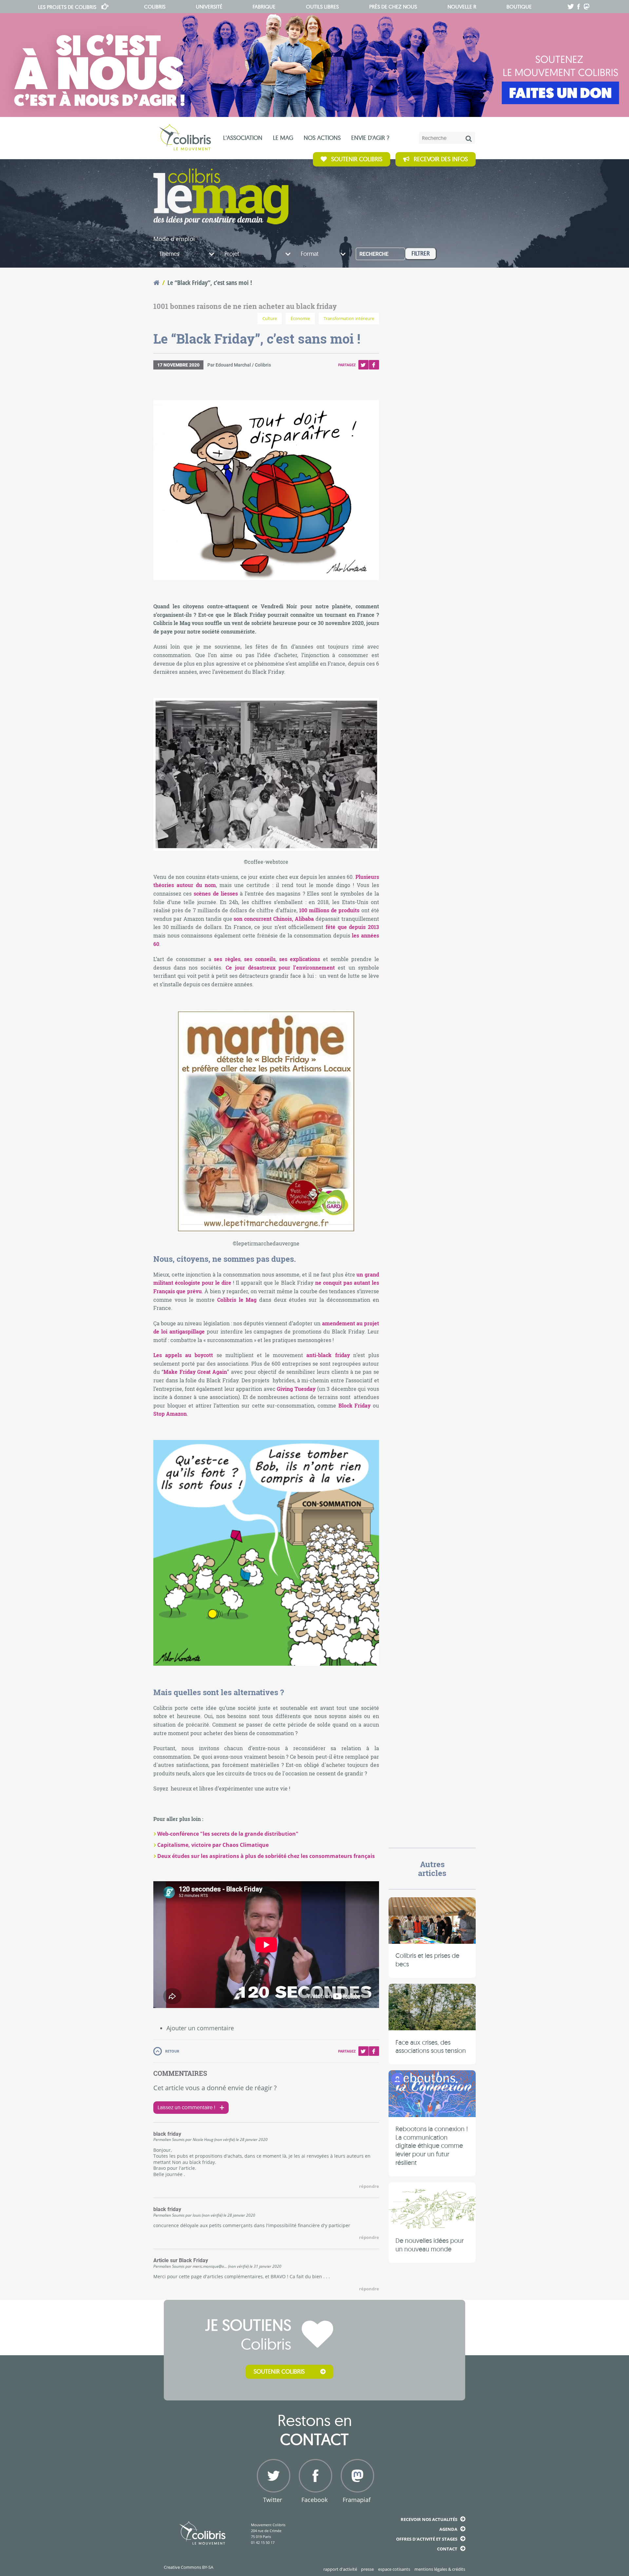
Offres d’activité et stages (427, 2539)
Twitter (363, 365)
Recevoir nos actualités (429, 2519)
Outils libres (322, 7)
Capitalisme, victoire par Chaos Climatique (213, 1845)
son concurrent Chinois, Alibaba (274, 919)
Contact (447, 2549)
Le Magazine (221, 197)
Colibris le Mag (238, 1300)
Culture (270, 319)
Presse (367, 2569)
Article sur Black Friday (181, 2261)
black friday (167, 2134)
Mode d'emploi (174, 239)
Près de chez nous (393, 7)
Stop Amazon (170, 1414)
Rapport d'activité (340, 2569)
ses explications (300, 959)
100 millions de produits (329, 910)
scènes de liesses (216, 893)
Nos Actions (322, 138)
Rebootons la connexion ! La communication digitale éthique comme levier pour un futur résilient (432, 2146)
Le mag (283, 138)
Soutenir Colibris (357, 159)
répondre (369, 2186)
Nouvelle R (462, 7)
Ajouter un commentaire (200, 2028)
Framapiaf (357, 2500)
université (209, 7)
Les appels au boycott (183, 1355)
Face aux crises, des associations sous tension (431, 2046)
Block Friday (355, 1405)
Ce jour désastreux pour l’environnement (280, 967)
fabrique (264, 7)
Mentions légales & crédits (440, 2569)
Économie (300, 319)
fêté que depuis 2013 (352, 927)
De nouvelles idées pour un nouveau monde (429, 2245)
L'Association (243, 138)
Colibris (67, 7)
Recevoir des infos (441, 159)
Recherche (374, 254)
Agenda (448, 2529)
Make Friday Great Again (195, 1372)
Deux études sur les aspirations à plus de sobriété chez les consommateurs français (266, 1856)
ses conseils (260, 959)
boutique (519, 7)
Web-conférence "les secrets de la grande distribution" (228, 1834)
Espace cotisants (394, 2569)
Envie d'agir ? (370, 138)
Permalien (162, 2139)
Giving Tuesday (296, 1389)
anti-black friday (328, 1355)
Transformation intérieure (349, 319)
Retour (172, 2051)
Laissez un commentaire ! (186, 2107)
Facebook (374, 365)
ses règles (227, 959)
